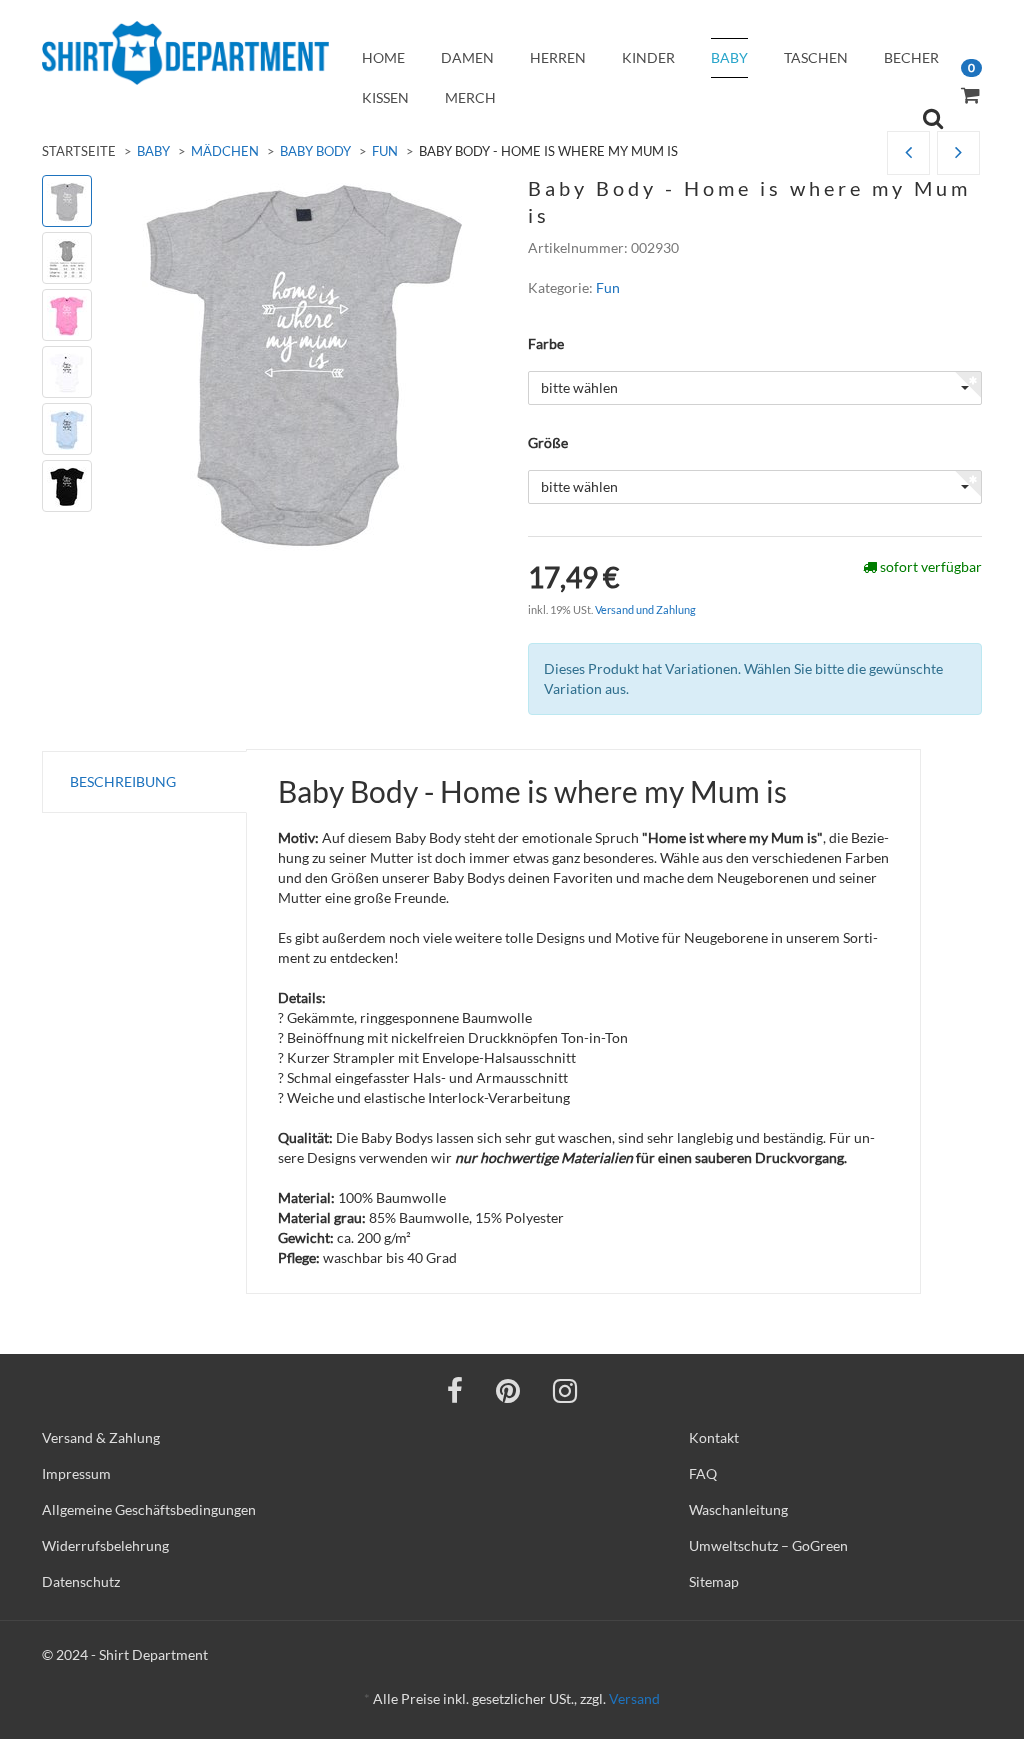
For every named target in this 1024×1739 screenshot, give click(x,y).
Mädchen (225, 151)
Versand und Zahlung (645, 609)
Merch (470, 97)
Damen (467, 57)
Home (383, 57)
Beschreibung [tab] (123, 781)
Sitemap (714, 1581)
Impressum (76, 1473)
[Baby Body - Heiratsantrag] (908, 153)
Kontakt (714, 1437)
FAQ (703, 1473)
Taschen (816, 57)
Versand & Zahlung (101, 1437)
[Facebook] (455, 1390)
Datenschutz (81, 1581)
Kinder (648, 57)
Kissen (385, 97)
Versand (634, 1698)
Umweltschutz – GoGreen (768, 1545)
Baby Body (315, 151)
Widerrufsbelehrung (105, 1545)
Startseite (79, 151)
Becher (911, 57)
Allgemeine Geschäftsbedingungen (149, 1509)
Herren (558, 57)
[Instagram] (565, 1390)
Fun (385, 151)
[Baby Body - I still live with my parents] (958, 153)
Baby (729, 57)
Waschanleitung (738, 1509)
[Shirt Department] (185, 53)
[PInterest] (508, 1390)
